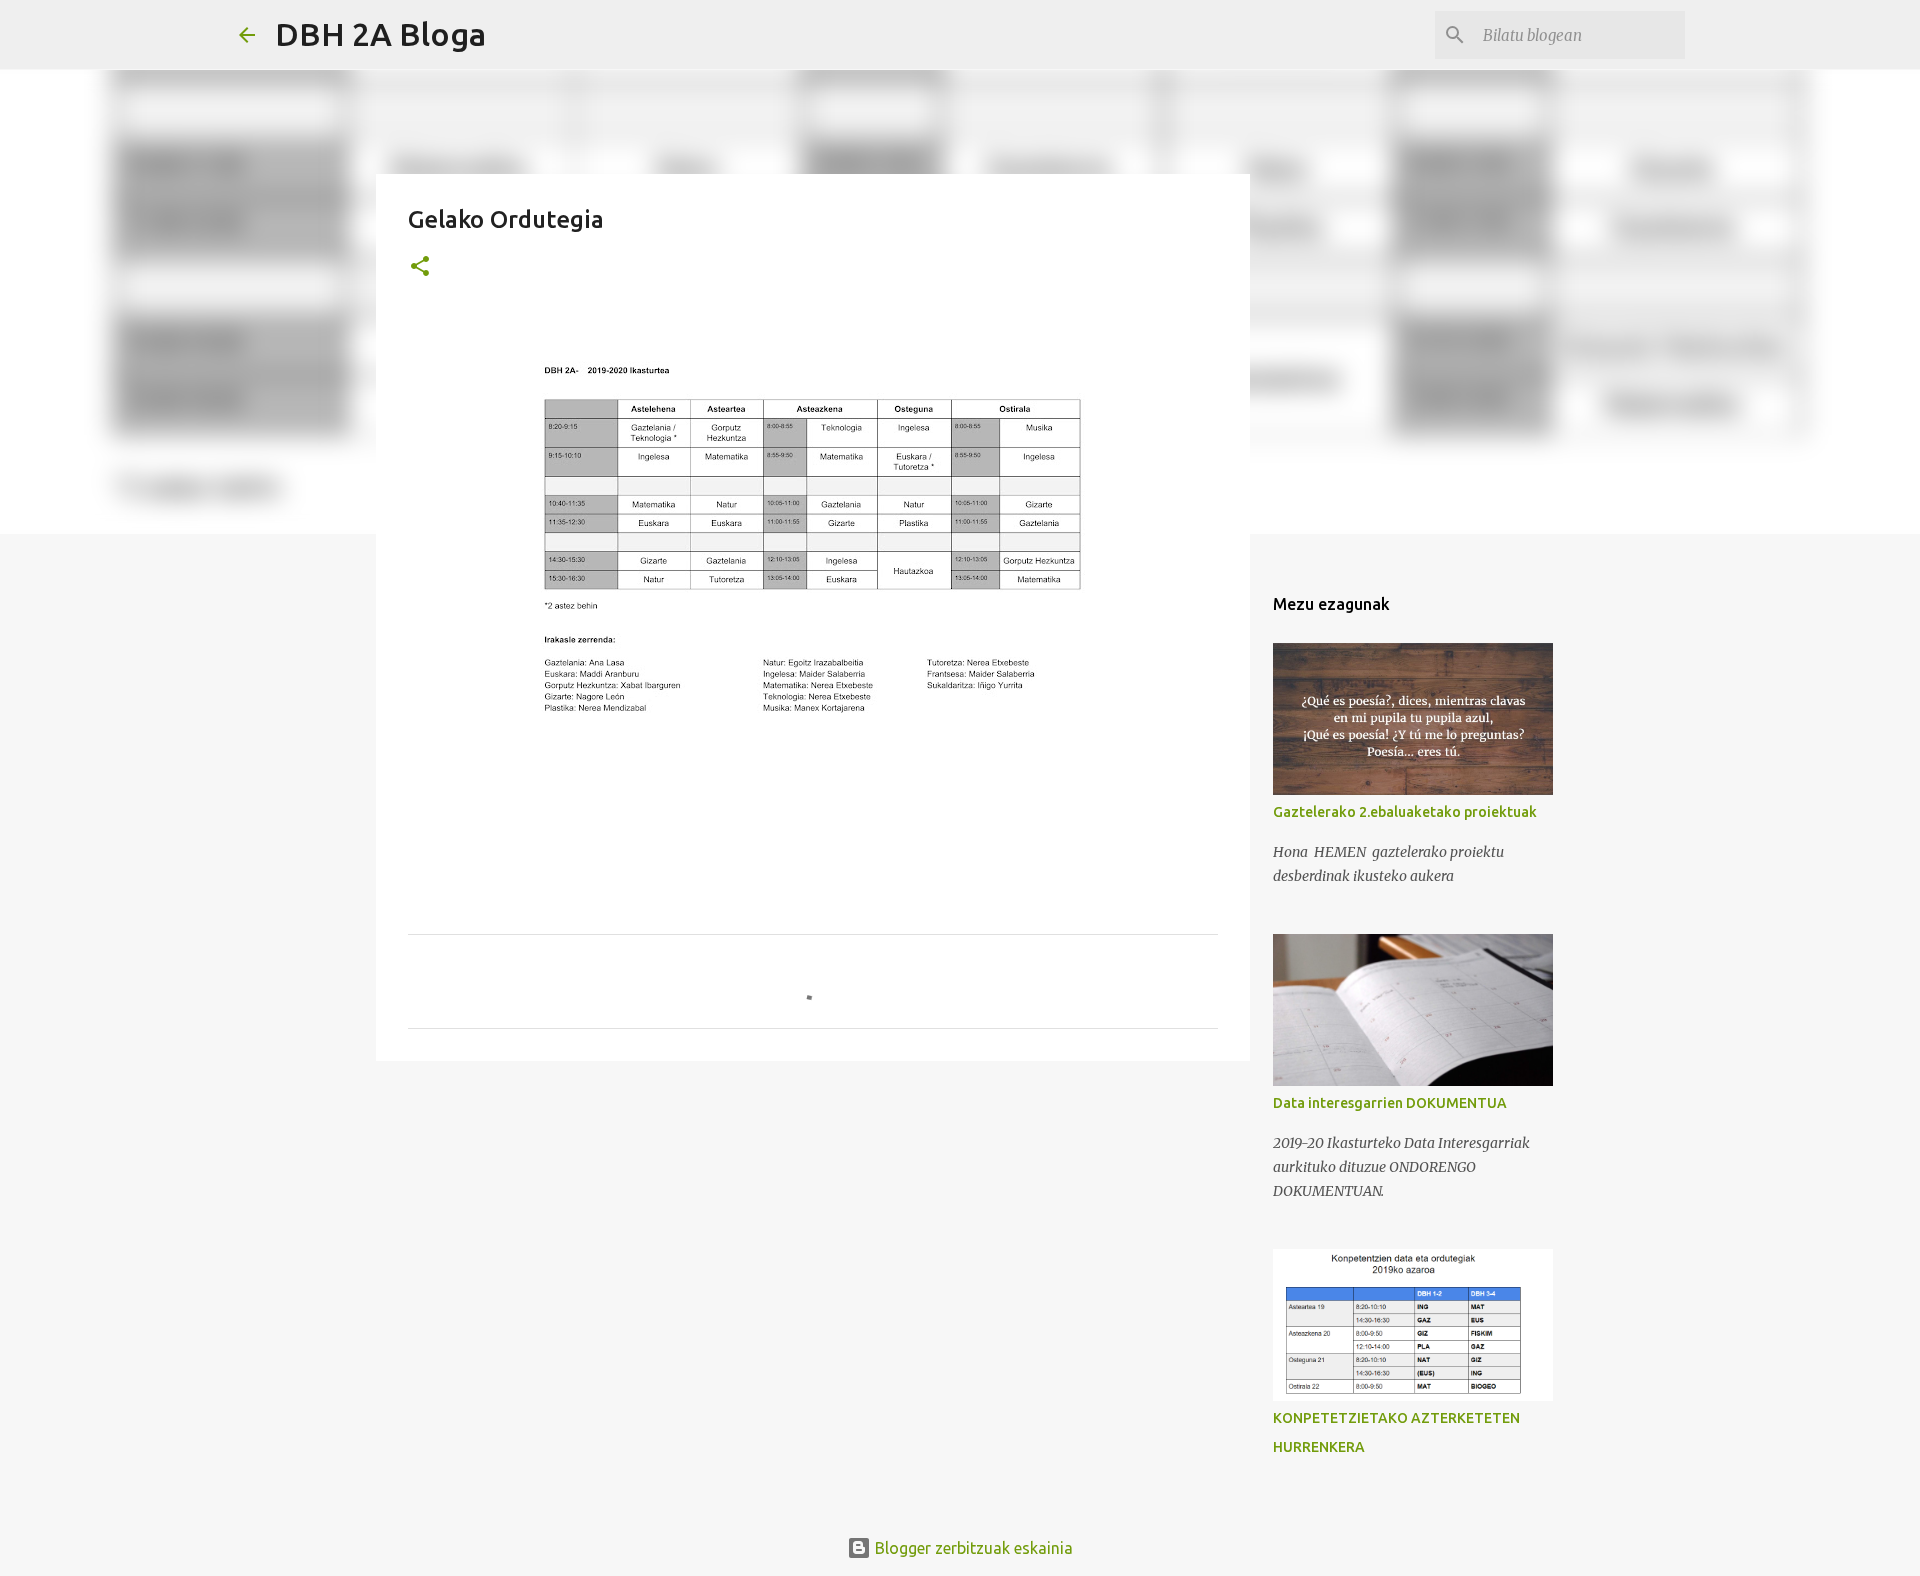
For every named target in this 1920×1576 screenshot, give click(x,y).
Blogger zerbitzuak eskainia (972, 1548)
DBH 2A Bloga (380, 34)
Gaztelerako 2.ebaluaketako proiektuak (1405, 812)
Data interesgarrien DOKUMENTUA (1390, 1103)
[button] (420, 267)
